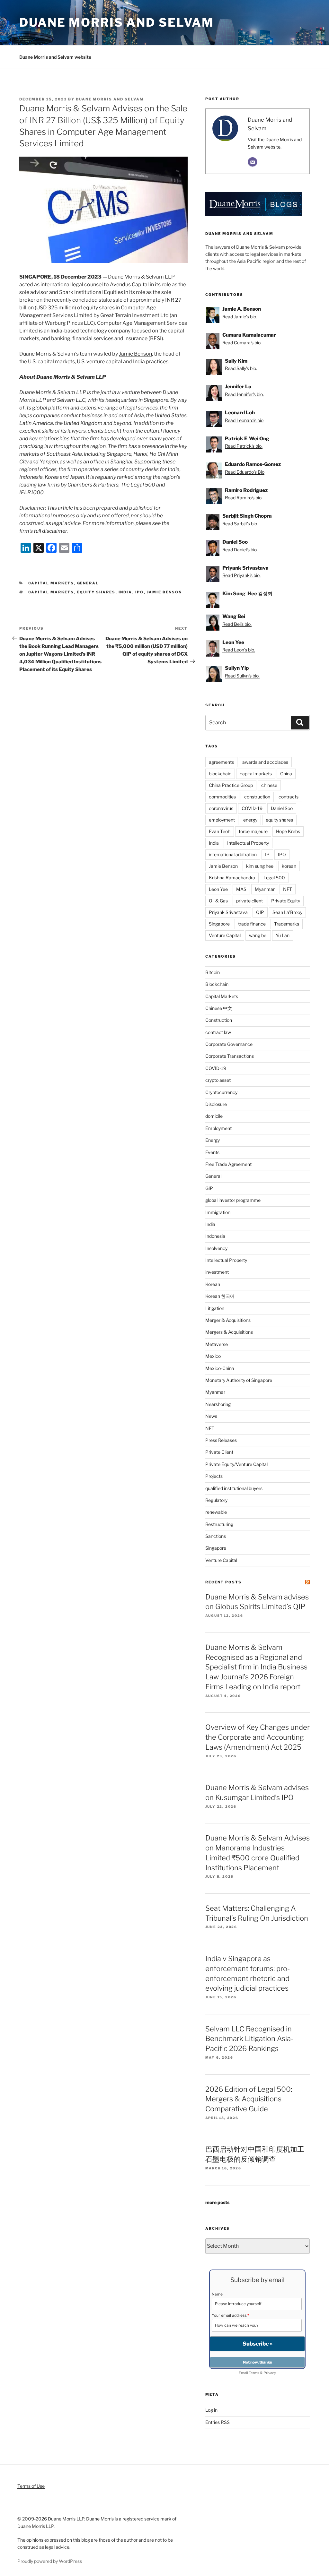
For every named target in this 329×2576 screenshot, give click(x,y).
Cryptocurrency (221, 1092)
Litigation (215, 1308)
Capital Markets (51, 583)
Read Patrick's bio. (244, 446)
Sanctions (216, 1536)
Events (212, 1152)
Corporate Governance (229, 1044)
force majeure (253, 831)
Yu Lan (283, 935)
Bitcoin (213, 972)
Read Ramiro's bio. (244, 498)
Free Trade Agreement (228, 1164)
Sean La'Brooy (287, 912)
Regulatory (216, 1500)
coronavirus (221, 808)
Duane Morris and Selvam (117, 22)
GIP (209, 1188)
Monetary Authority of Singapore (239, 1380)
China (286, 774)
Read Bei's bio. (237, 624)
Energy (213, 1140)
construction (257, 797)
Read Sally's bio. (241, 368)
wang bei (258, 935)
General (88, 583)
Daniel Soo (282, 808)
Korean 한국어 (220, 1296)
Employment (218, 1128)
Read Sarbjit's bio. (240, 524)
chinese (269, 785)
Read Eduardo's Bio (245, 472)
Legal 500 (274, 878)
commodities (222, 797)
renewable (216, 1512)
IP (267, 854)
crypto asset (218, 1080)
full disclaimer (50, 531)
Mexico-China (220, 1368)
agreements (221, 762)
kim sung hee (260, 866)
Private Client (219, 1452)
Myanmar (265, 889)
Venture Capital (225, 935)
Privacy (270, 2373)
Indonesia (215, 1236)
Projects (214, 1476)
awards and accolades (265, 762)
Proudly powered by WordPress (50, 2561)
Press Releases (221, 1440)
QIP (260, 912)
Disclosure (216, 1104)
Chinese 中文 (219, 1008)
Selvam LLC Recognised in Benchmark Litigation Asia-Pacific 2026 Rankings (249, 2039)
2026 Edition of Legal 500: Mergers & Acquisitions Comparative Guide (249, 2099)
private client (249, 901)
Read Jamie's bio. (240, 317)
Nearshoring (218, 1404)
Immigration (218, 1212)
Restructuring (219, 1524)
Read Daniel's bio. (240, 550)
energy (250, 820)
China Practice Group (231, 785)
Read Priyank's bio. (241, 575)
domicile (214, 1116)
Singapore (219, 924)
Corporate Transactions (230, 1056)
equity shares (96, 592)
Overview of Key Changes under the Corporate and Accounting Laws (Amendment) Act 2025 (258, 1737)
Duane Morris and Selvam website (55, 57)
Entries (218, 2422)
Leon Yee (218, 889)
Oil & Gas (218, 901)
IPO (140, 592)
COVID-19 (252, 808)
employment (222, 820)
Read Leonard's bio (244, 420)
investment (217, 1272)
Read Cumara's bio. (242, 343)
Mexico (213, 1356)
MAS (241, 889)
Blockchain (217, 984)
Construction (219, 1020)
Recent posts (223, 1582)
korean (289, 866)
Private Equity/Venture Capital (236, 1464)
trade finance (252, 924)
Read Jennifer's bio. (244, 394)
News (211, 1416)
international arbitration (233, 854)
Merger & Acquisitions (228, 1320)
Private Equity (286, 901)
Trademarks (287, 924)
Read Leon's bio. (239, 650)
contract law (218, 1032)
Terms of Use (31, 2486)
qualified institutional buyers (234, 1488)
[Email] (253, 162)
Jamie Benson (135, 354)
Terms (254, 2373)
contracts (289, 797)
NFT (288, 889)
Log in (211, 2410)
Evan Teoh (220, 831)
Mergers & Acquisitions (229, 1332)
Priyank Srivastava (228, 912)
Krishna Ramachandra (232, 878)
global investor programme (233, 1200)
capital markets (51, 592)
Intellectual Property (248, 843)
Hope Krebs (288, 831)
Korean (213, 1284)
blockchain (220, 774)
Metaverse (217, 1344)
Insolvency (216, 1248)
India (125, 592)
